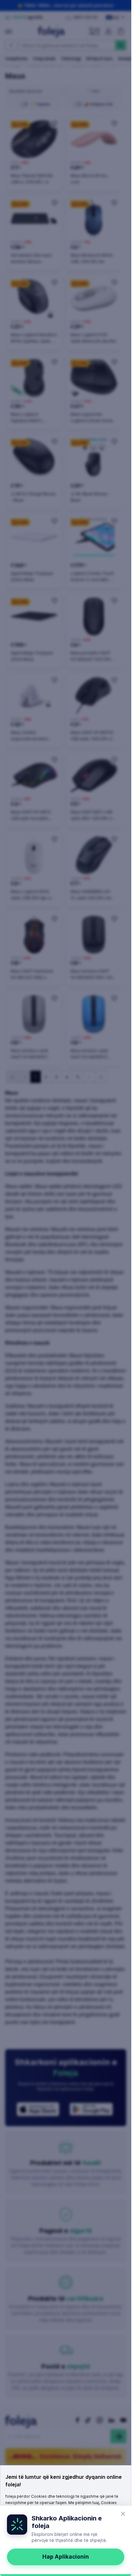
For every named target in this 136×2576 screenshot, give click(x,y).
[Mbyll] (123, 2514)
